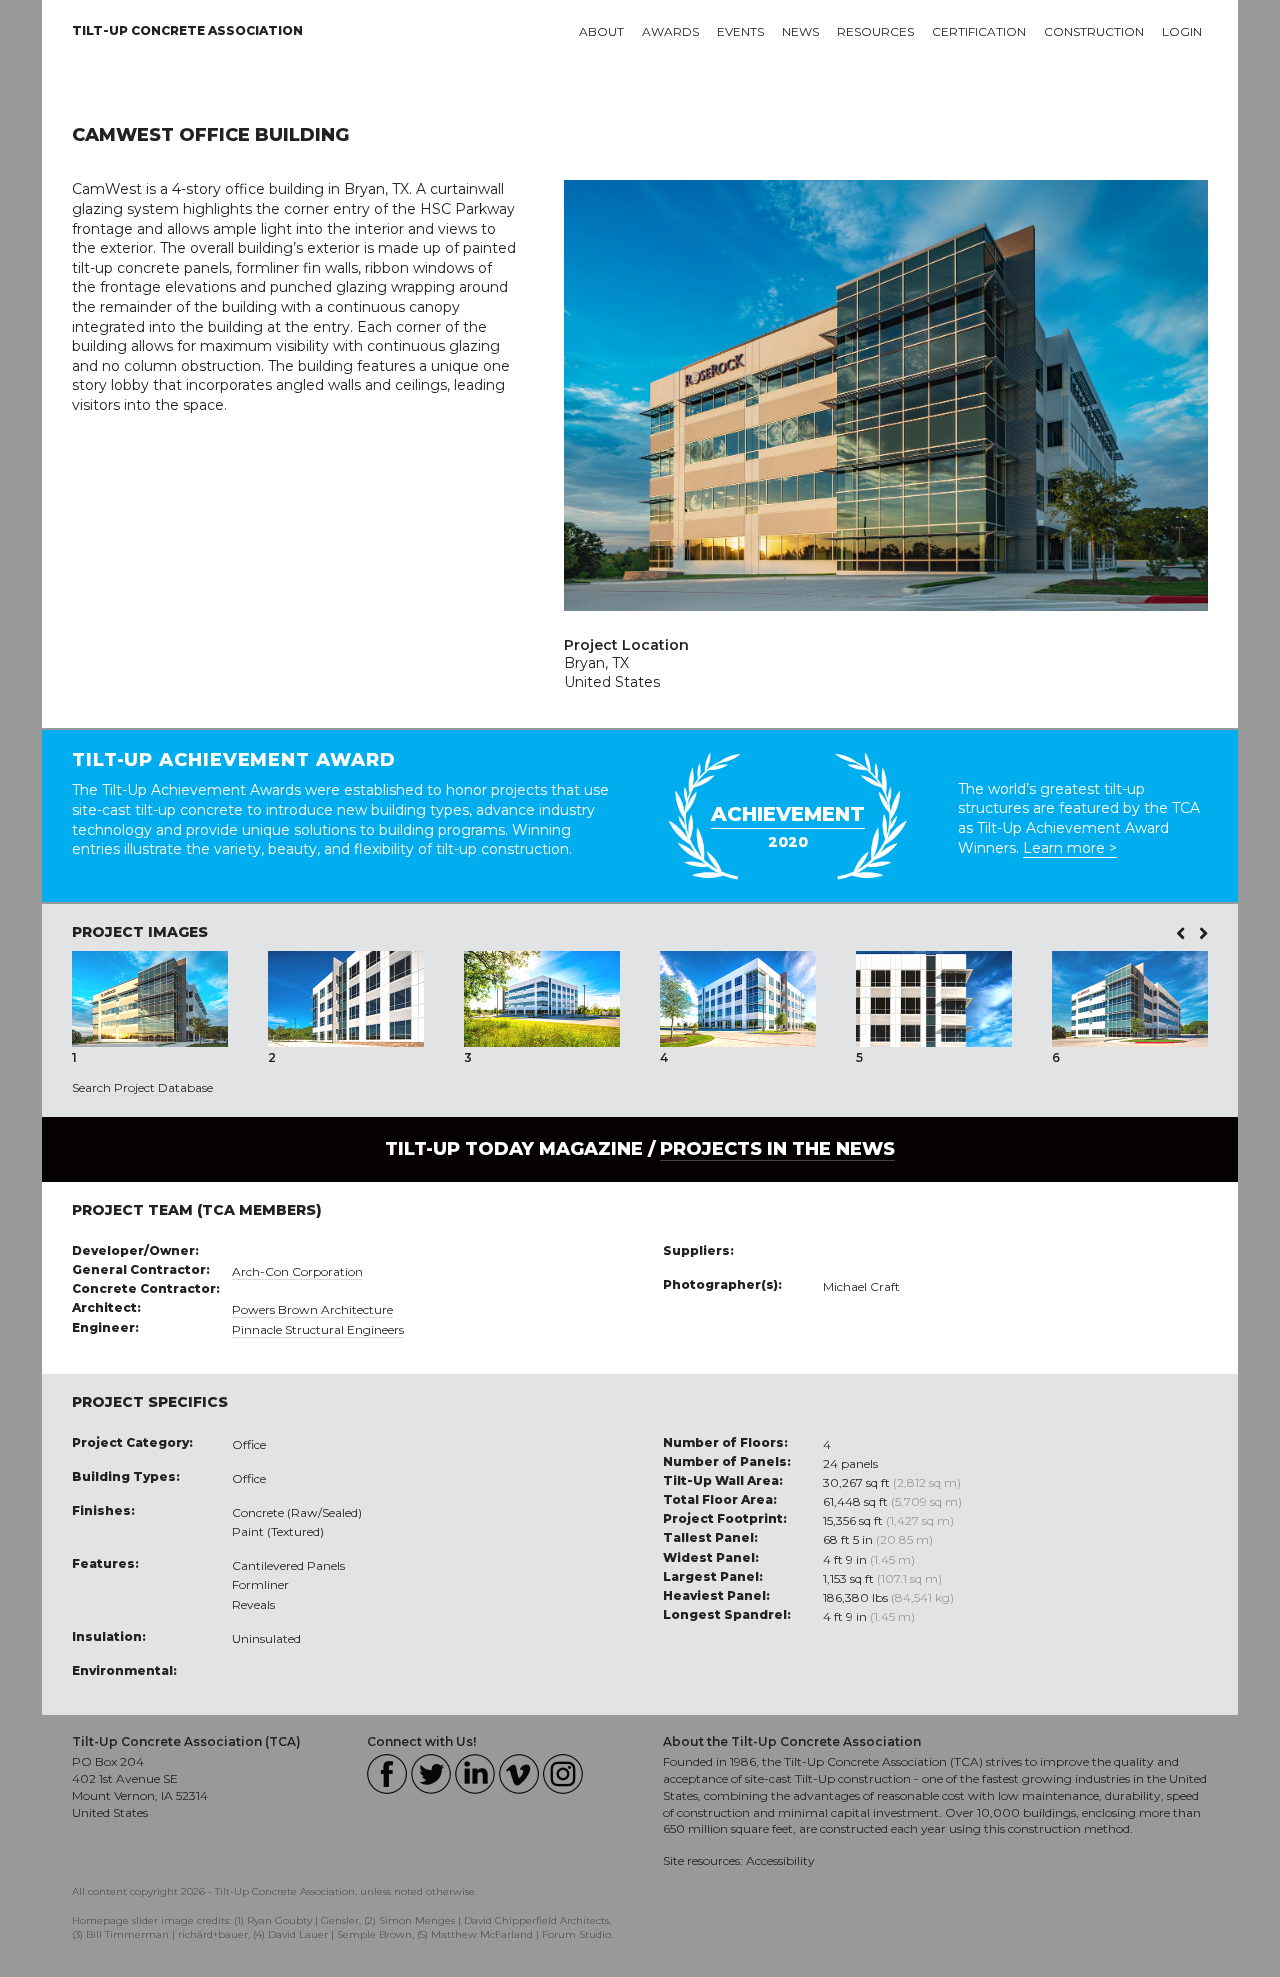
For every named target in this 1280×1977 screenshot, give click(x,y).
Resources (875, 31)
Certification (979, 31)
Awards (670, 31)
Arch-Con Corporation (297, 1271)
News (800, 31)
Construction (1094, 31)
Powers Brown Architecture (312, 1309)
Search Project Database (142, 1087)
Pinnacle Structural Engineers (318, 1329)
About (601, 31)
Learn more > (1070, 848)
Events (740, 31)
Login (1182, 31)
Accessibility (780, 1860)
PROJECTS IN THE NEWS (777, 1149)
